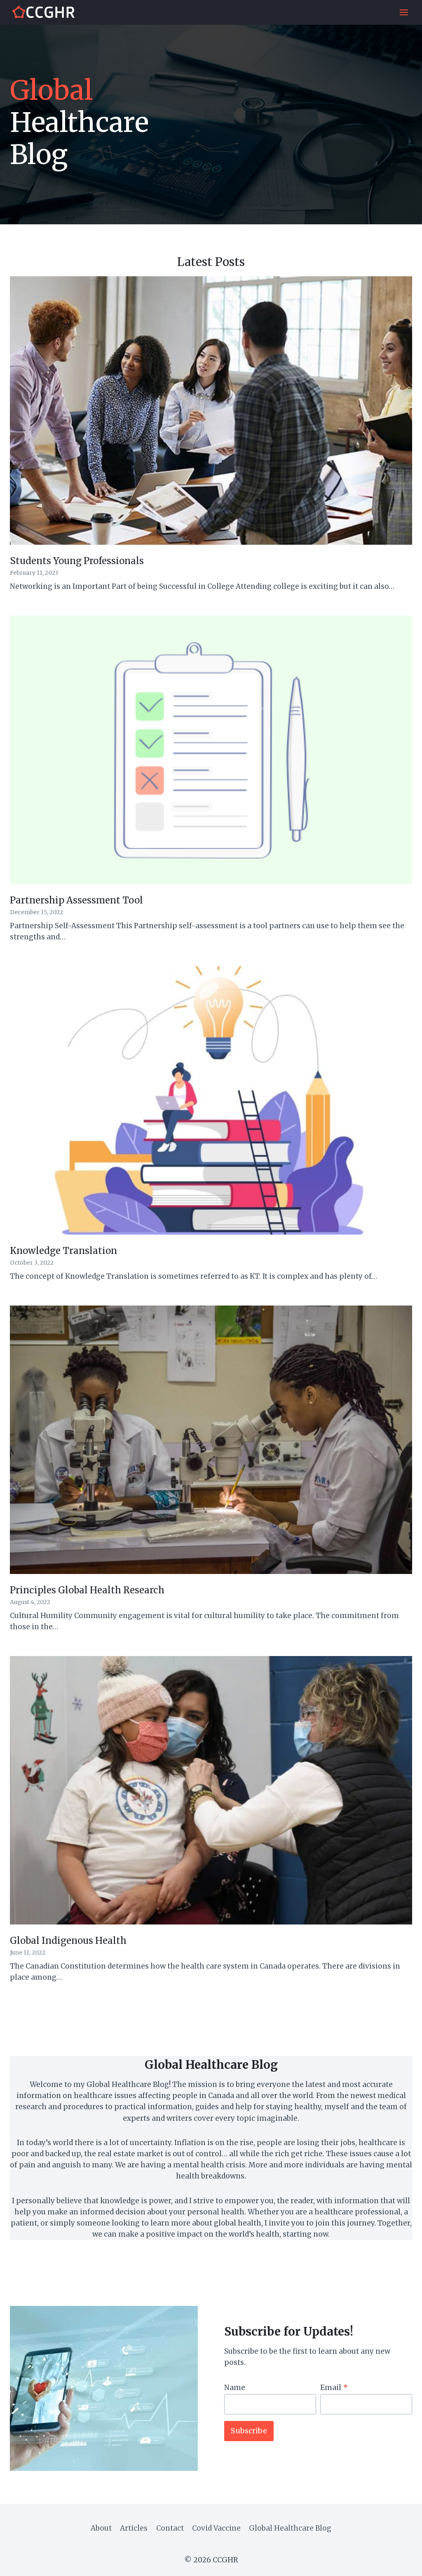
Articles (134, 2528)
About (101, 2528)
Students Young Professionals (77, 561)
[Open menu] (404, 12)
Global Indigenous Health (68, 1941)
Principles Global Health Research (87, 1590)
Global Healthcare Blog (290, 2528)
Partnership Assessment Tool (76, 900)
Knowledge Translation (63, 1251)
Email (334, 2388)
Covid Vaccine (216, 2528)
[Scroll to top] (401, 2563)
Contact (170, 2528)
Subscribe (249, 2431)
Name (235, 2388)
